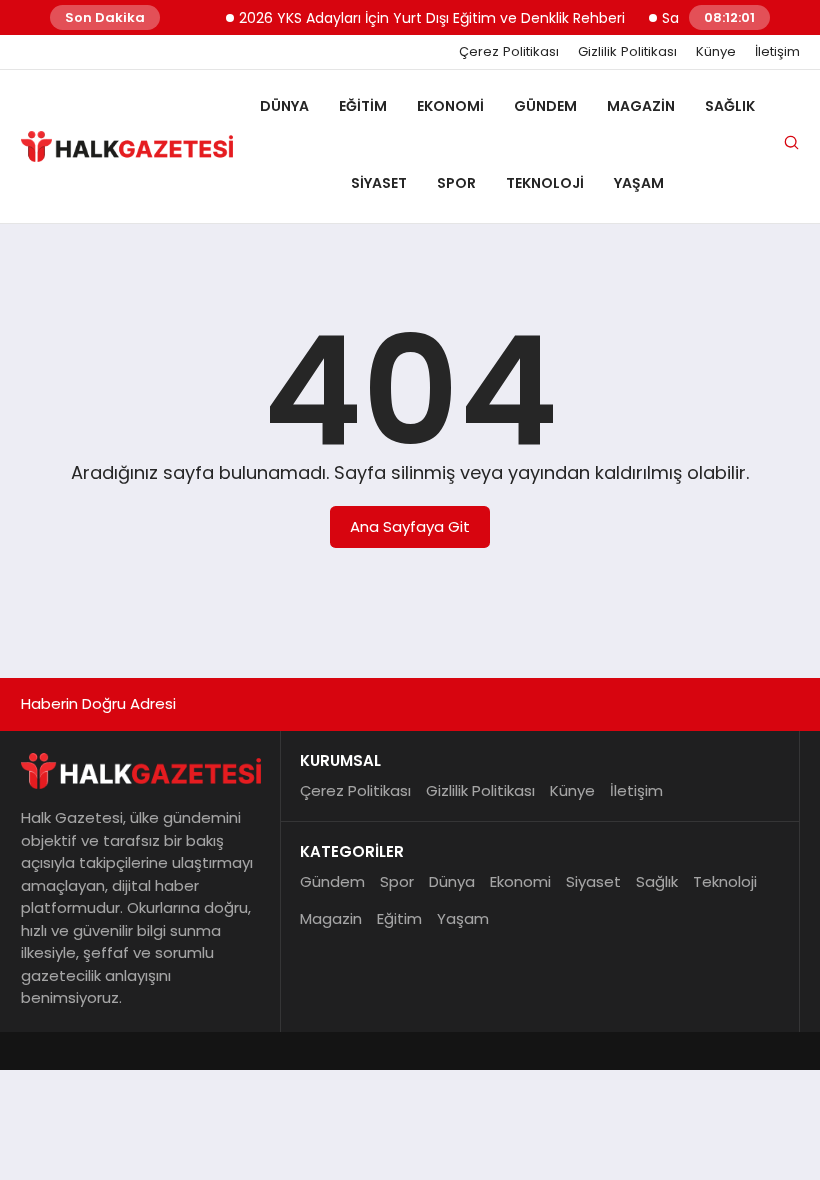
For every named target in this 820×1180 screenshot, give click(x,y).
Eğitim (363, 106)
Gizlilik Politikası (627, 52)
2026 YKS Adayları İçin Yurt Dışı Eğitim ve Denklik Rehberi (423, 18)
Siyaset (379, 183)
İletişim (777, 52)
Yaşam (639, 183)
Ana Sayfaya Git (410, 526)
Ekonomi (450, 106)
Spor (456, 183)
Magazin (641, 106)
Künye (716, 52)
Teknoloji (545, 183)
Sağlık (730, 106)
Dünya (284, 106)
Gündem (545, 106)
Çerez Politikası (509, 52)
